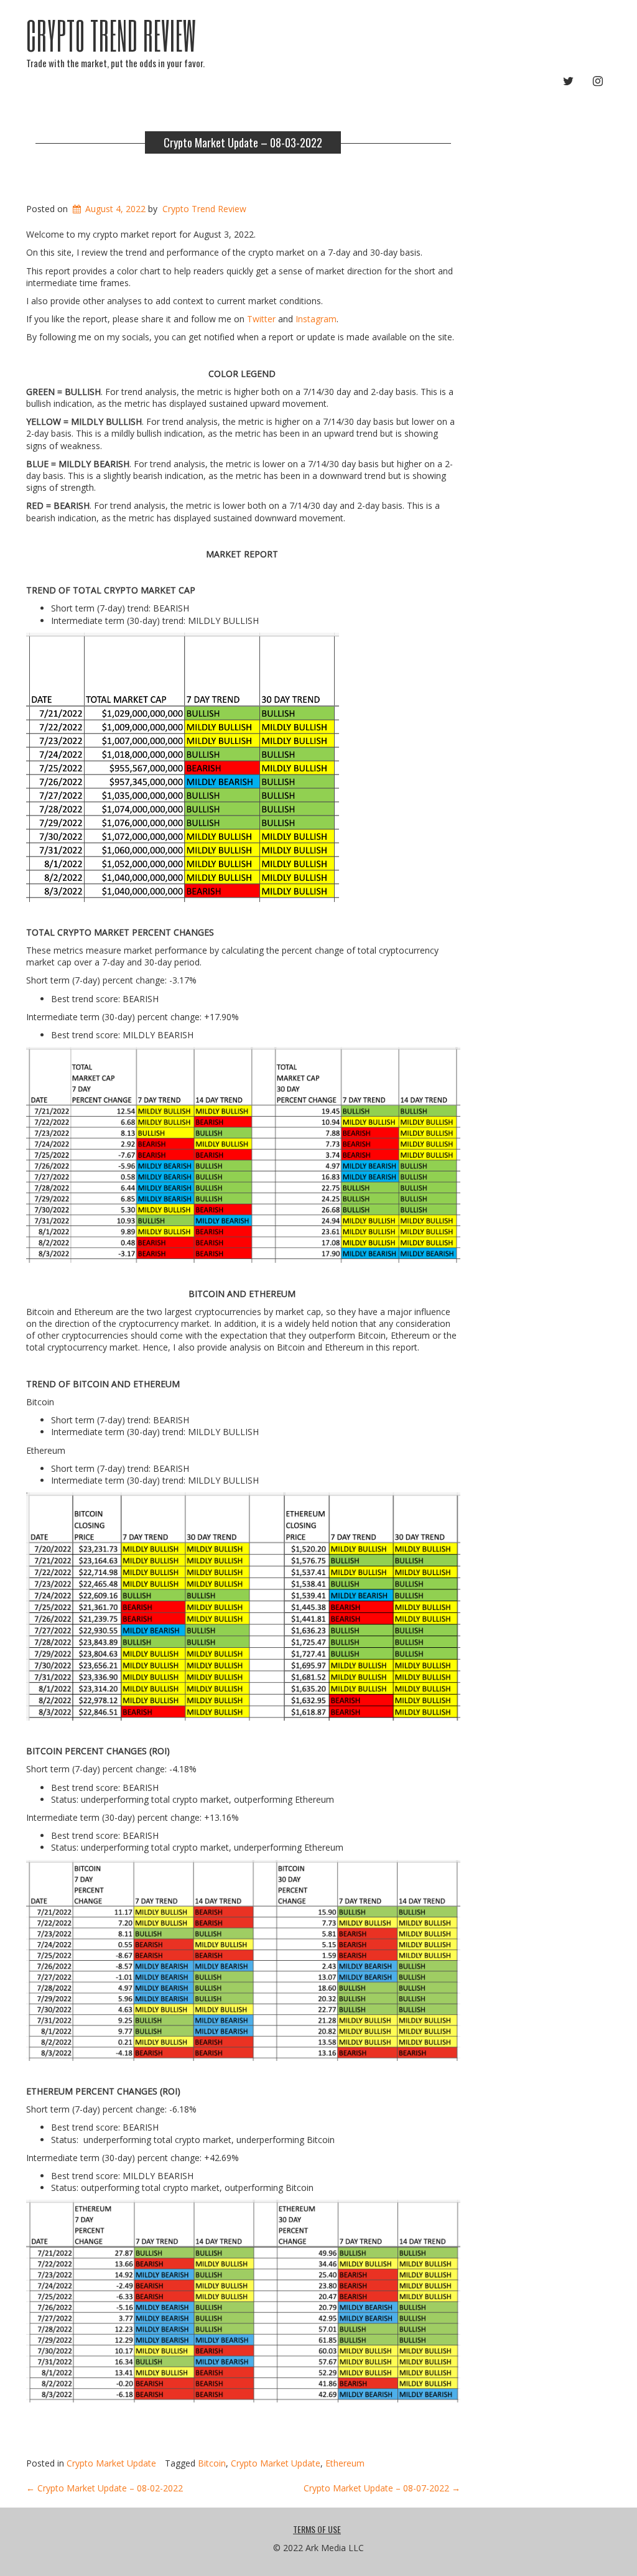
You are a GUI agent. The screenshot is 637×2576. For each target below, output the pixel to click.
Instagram (316, 319)
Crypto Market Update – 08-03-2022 (243, 142)
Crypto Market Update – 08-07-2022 (382, 2488)
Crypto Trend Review (111, 35)
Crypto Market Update (111, 2463)
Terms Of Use (317, 2529)
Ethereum (345, 2463)
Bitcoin (212, 2463)
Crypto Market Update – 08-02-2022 (105, 2488)
